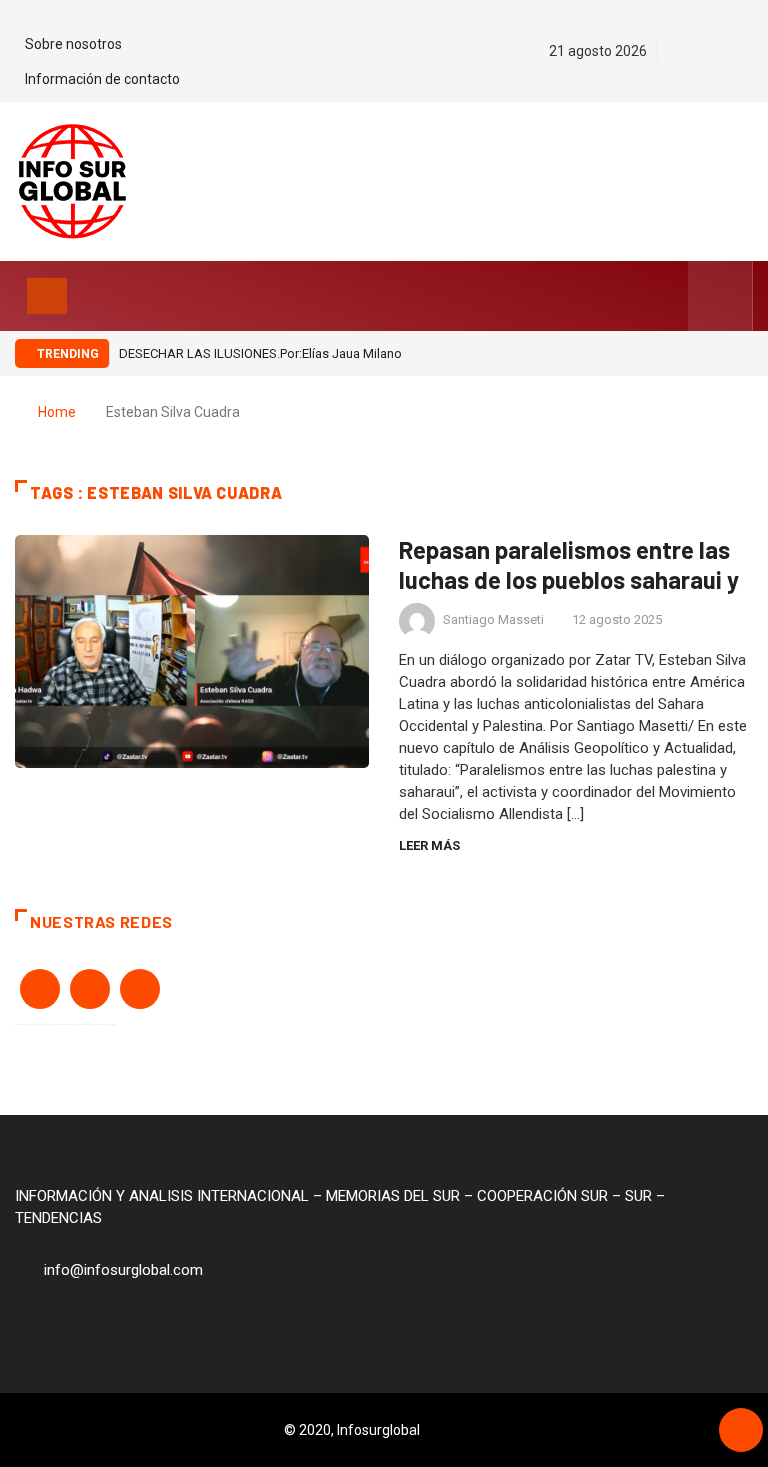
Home (57, 412)
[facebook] (677, 51)
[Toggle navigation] (47, 296)
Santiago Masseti (493, 619)
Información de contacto (102, 79)
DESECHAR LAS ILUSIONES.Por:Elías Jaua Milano (260, 353)
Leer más (429, 845)
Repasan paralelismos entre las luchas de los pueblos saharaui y (569, 564)
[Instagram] (747, 51)
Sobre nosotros (73, 44)
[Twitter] (712, 51)
